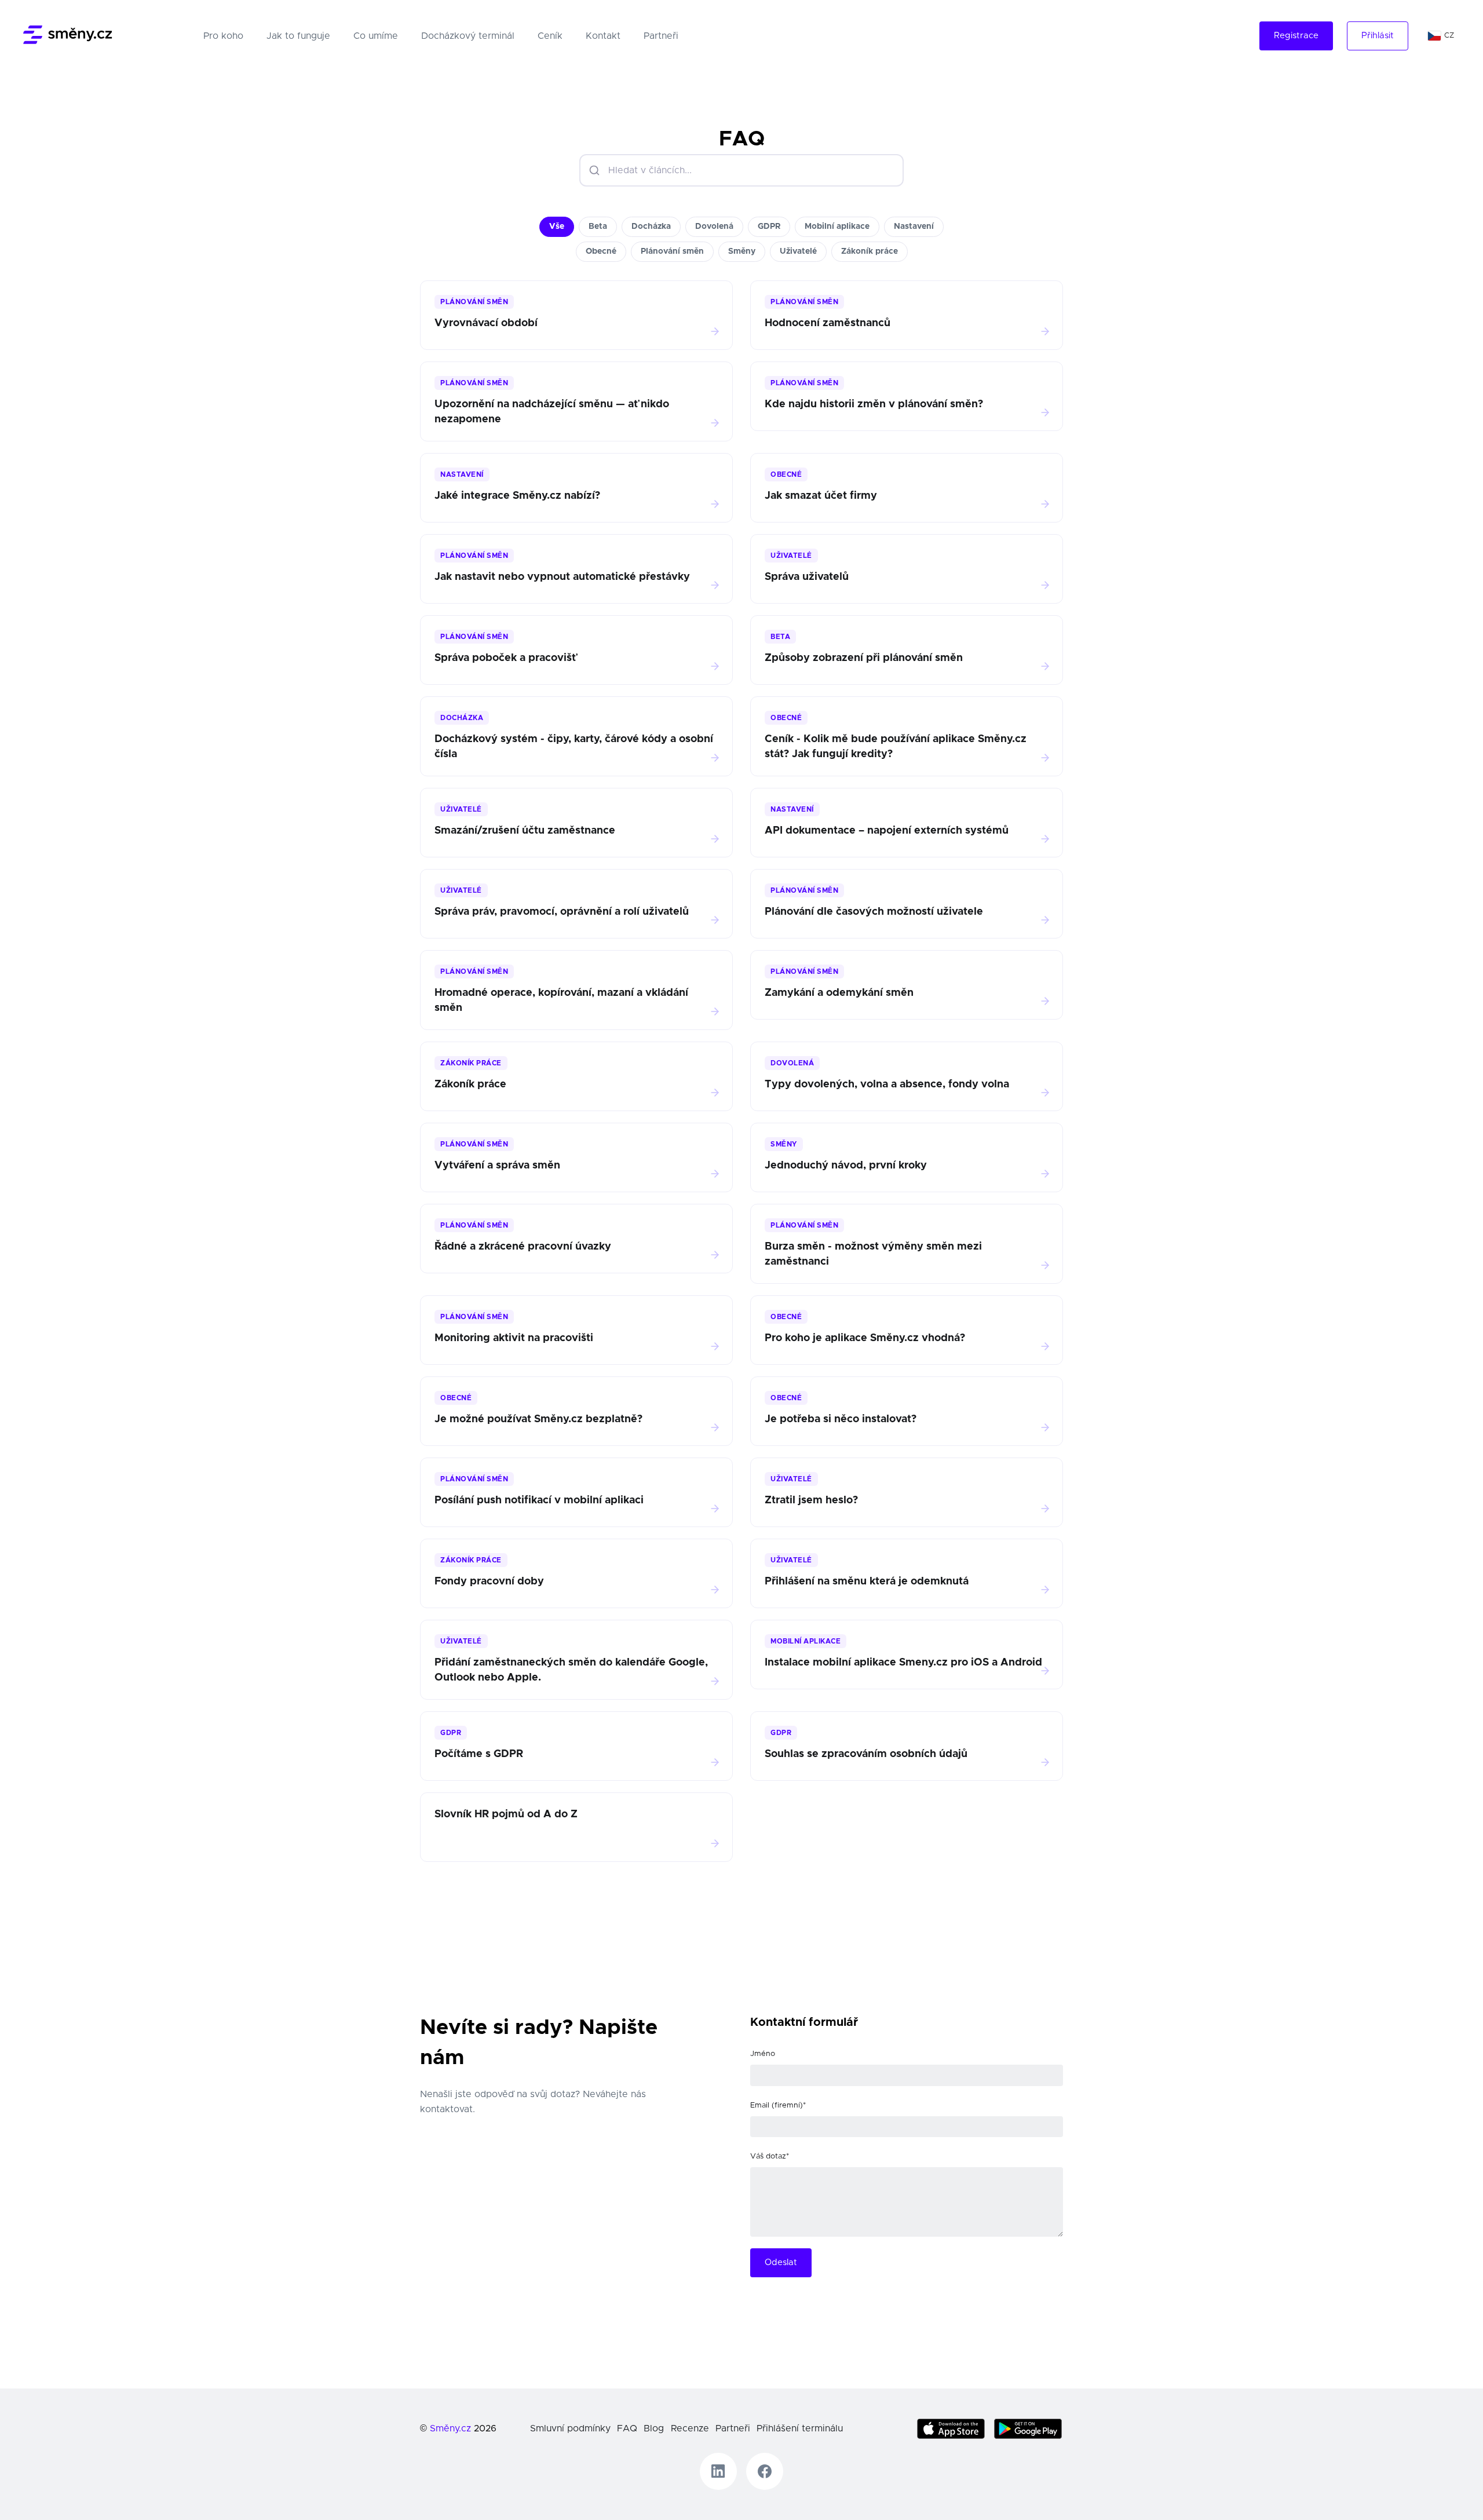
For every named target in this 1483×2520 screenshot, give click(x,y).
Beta (598, 227)
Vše (557, 227)
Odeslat (781, 2262)
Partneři (661, 36)
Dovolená (714, 227)
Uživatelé (798, 251)
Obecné (601, 251)
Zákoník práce (870, 251)
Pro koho (226, 36)
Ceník (550, 36)
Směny (742, 251)
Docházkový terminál (468, 36)
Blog (654, 2428)
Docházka (651, 227)
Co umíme (376, 36)
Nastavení (914, 227)
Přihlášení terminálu (800, 2428)
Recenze (690, 2428)
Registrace (1296, 36)
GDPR (769, 227)
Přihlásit (1378, 36)
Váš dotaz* (770, 2156)
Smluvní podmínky (570, 2428)
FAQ (627, 2428)
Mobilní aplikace (837, 227)
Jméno (763, 2054)
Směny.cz (450, 2428)
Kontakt (603, 36)
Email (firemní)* (778, 2106)
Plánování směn (672, 251)
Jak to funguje (298, 36)
